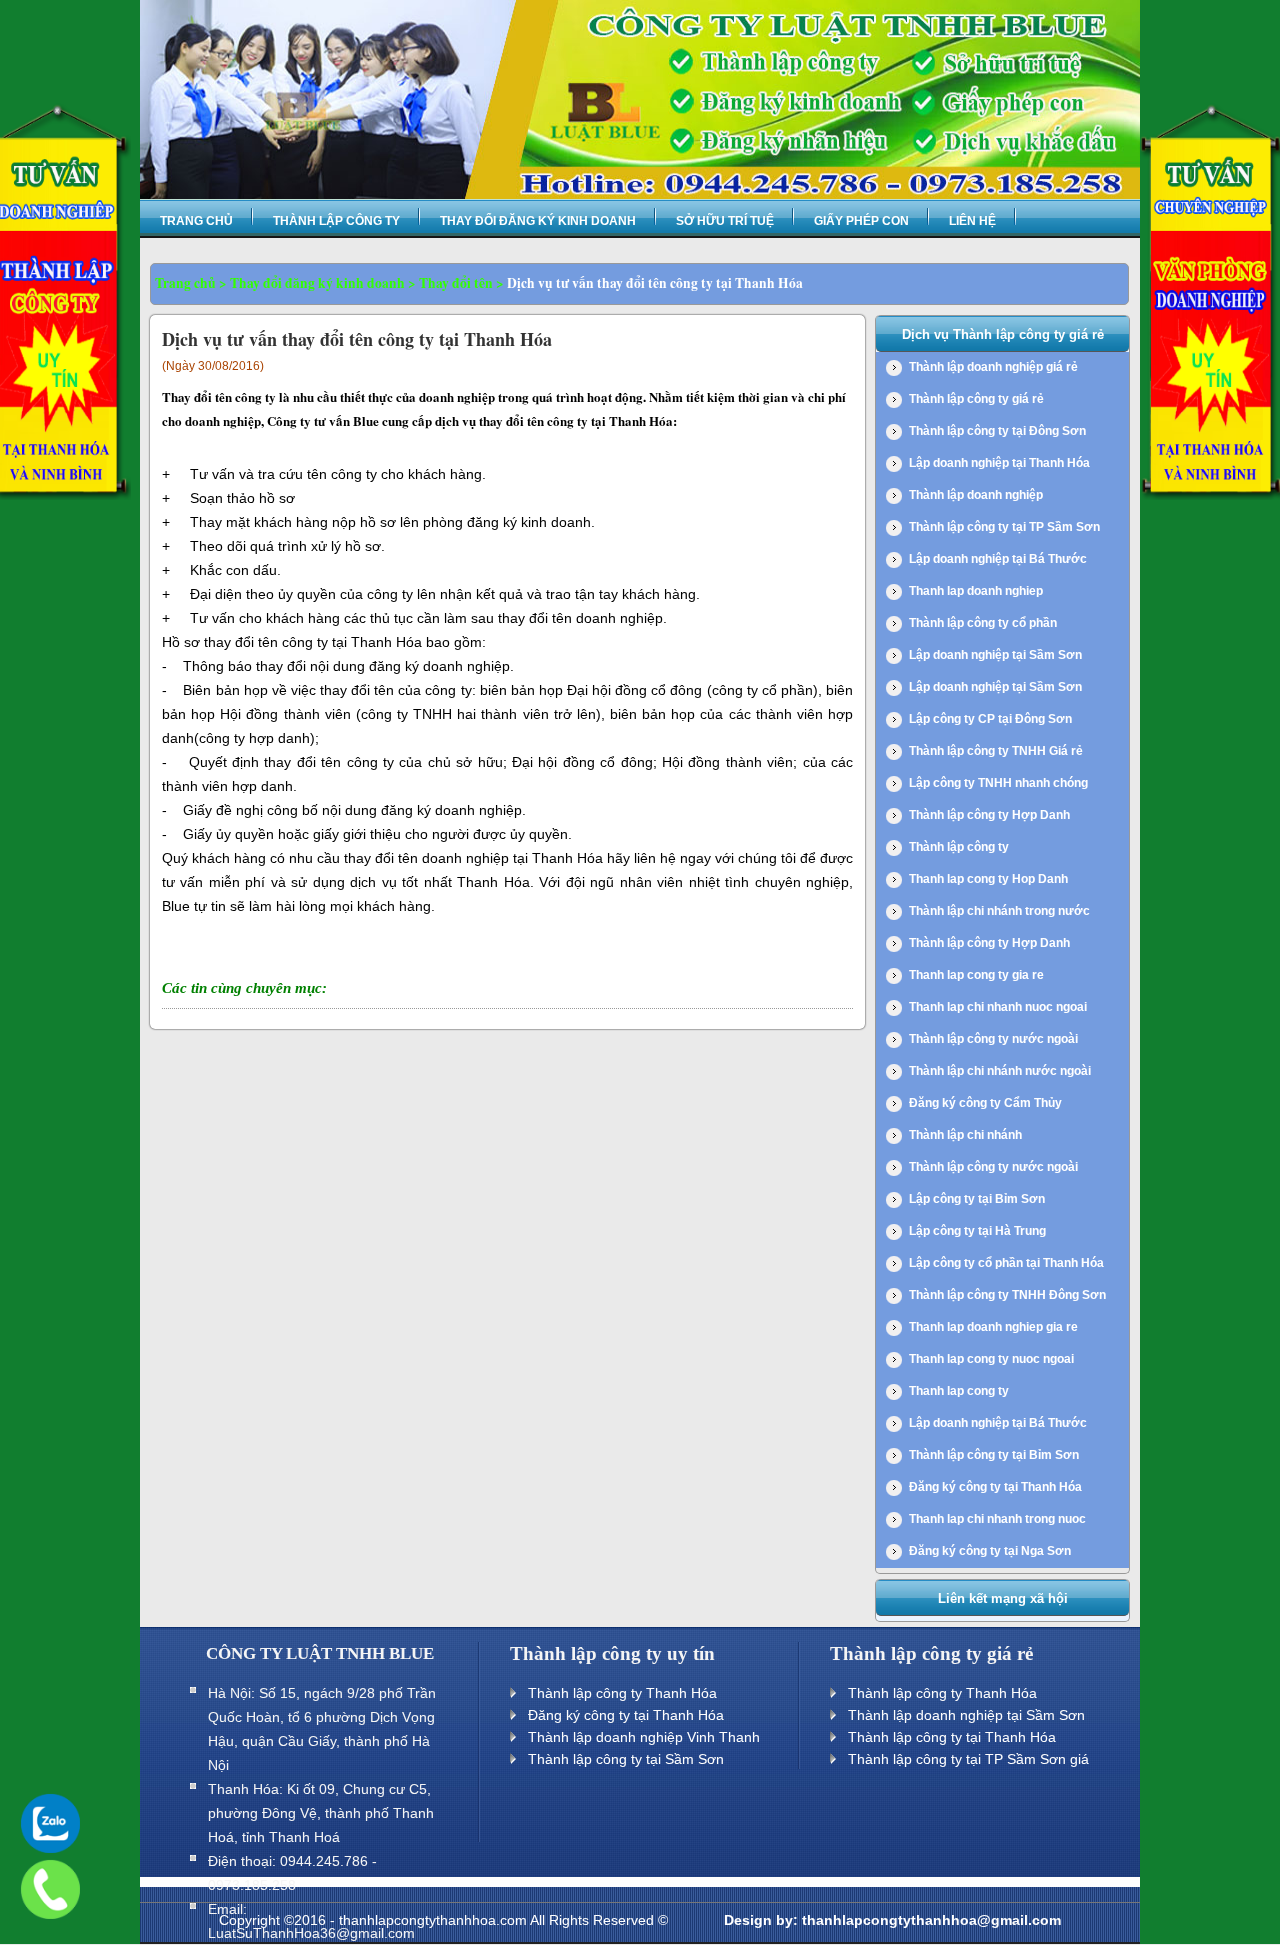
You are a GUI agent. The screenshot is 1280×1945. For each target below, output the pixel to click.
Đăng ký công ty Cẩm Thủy (985, 1103)
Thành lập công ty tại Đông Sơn (997, 431)
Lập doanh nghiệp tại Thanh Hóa (999, 463)
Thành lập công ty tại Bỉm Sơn (994, 1455)
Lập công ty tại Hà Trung (977, 1231)
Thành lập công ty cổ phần (983, 623)
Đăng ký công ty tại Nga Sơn (990, 1551)
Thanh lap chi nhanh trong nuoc (997, 1519)
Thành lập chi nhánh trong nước (999, 911)
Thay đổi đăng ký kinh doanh (538, 221)
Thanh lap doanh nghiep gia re (993, 1327)
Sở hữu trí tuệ (725, 221)
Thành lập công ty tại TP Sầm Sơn (1004, 527)
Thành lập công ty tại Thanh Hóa (952, 1737)
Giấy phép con (861, 221)
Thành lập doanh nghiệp (976, 495)
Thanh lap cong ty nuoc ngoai (991, 1359)
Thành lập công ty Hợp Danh (989, 815)
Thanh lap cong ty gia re (976, 975)
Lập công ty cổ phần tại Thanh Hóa (1006, 1263)
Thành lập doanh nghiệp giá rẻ (993, 367)
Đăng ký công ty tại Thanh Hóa (995, 1487)
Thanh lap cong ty (959, 1391)
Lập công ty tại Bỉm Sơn (977, 1199)
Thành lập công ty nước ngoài (993, 1039)
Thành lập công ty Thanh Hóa (622, 1693)
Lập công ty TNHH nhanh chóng (998, 783)
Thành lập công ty (336, 221)
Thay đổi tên (456, 283)
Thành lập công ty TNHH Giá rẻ (996, 751)
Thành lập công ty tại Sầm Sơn (626, 1759)
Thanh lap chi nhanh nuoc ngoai (998, 1007)
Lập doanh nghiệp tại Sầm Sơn (995, 655)
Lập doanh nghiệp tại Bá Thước (998, 559)
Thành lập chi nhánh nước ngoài (1000, 1071)
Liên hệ (972, 221)
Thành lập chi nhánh (965, 1135)
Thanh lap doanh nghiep (976, 591)
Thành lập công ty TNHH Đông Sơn (1007, 1295)
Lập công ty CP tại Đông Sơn (990, 719)
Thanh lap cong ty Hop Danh (988, 879)
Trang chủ (196, 221)
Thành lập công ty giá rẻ (976, 399)
